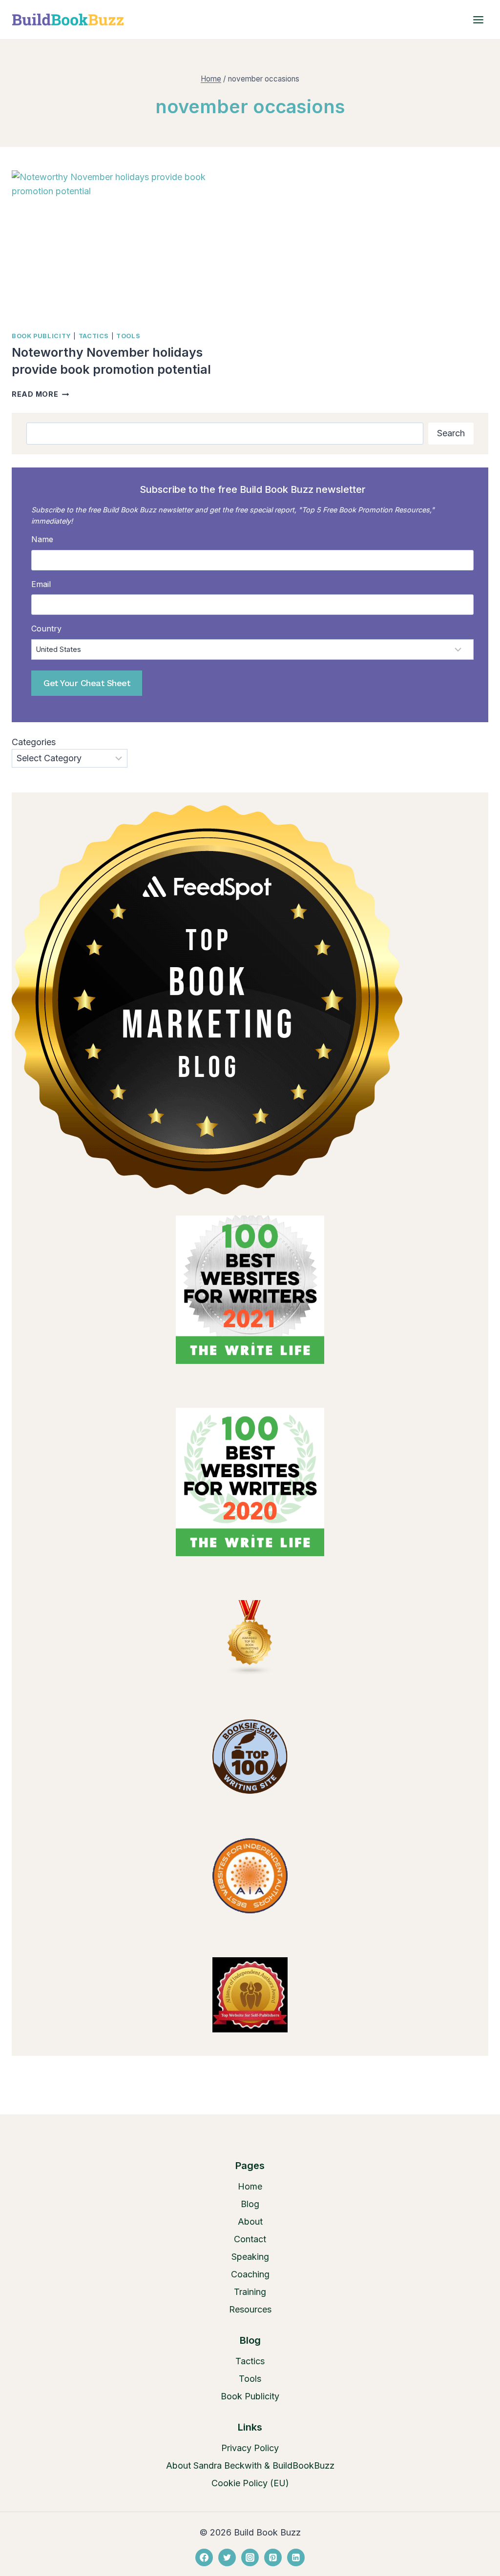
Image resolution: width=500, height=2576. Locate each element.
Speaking (250, 2257)
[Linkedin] (296, 2557)
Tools (128, 336)
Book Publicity (42, 336)
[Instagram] (250, 2557)
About (250, 2221)
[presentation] (126, 246)
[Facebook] (204, 2557)
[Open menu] (478, 20)
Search (451, 433)
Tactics (94, 336)
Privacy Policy (250, 2448)
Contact (250, 2239)
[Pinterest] (273, 2557)
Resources (250, 2309)
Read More (40, 394)
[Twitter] (227, 2557)
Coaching (250, 2274)
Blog (250, 2204)
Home (250, 2186)
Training (250, 2292)
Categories (34, 742)
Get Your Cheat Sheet (87, 683)
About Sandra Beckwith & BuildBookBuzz (250, 2465)
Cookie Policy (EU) (250, 2483)
